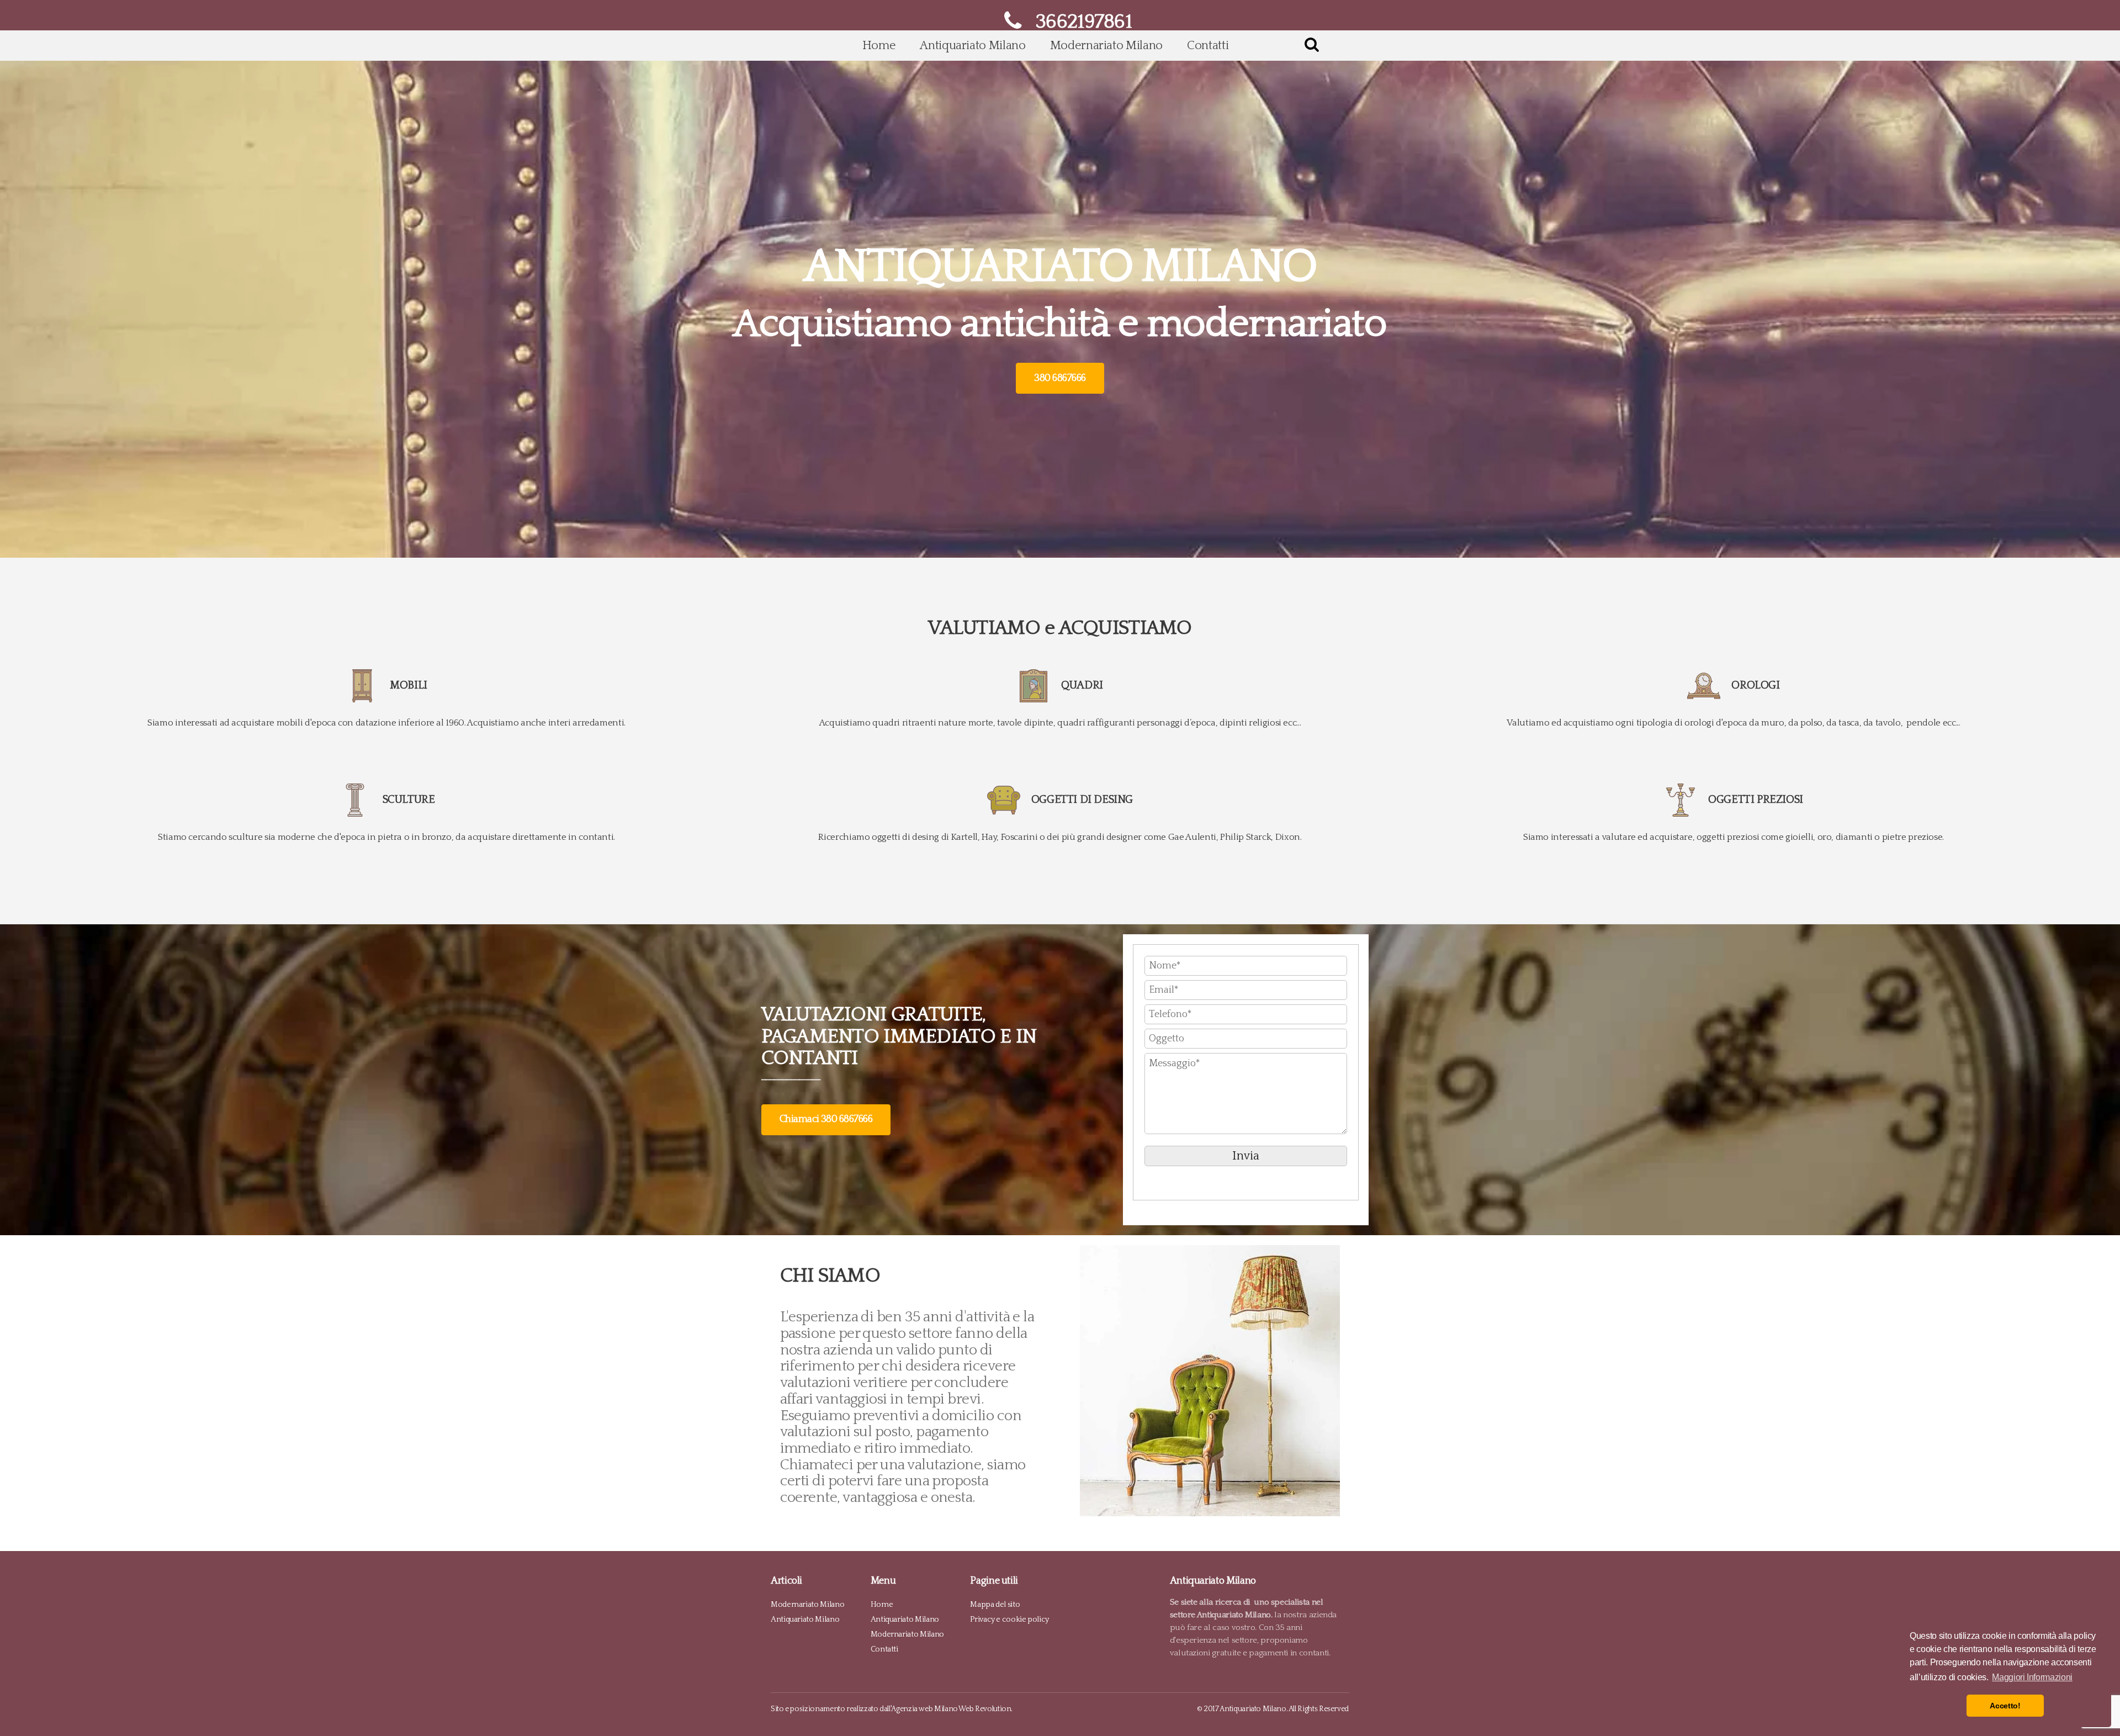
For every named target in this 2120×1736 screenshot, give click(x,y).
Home (879, 46)
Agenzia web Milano (924, 1709)
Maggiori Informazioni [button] (2032, 1677)
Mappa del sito (995, 1604)
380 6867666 (1060, 378)
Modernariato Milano (1106, 46)
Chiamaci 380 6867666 (826, 1119)
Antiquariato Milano (972, 46)
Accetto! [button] (2005, 1706)
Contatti (1208, 46)
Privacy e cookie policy (1009, 1619)
